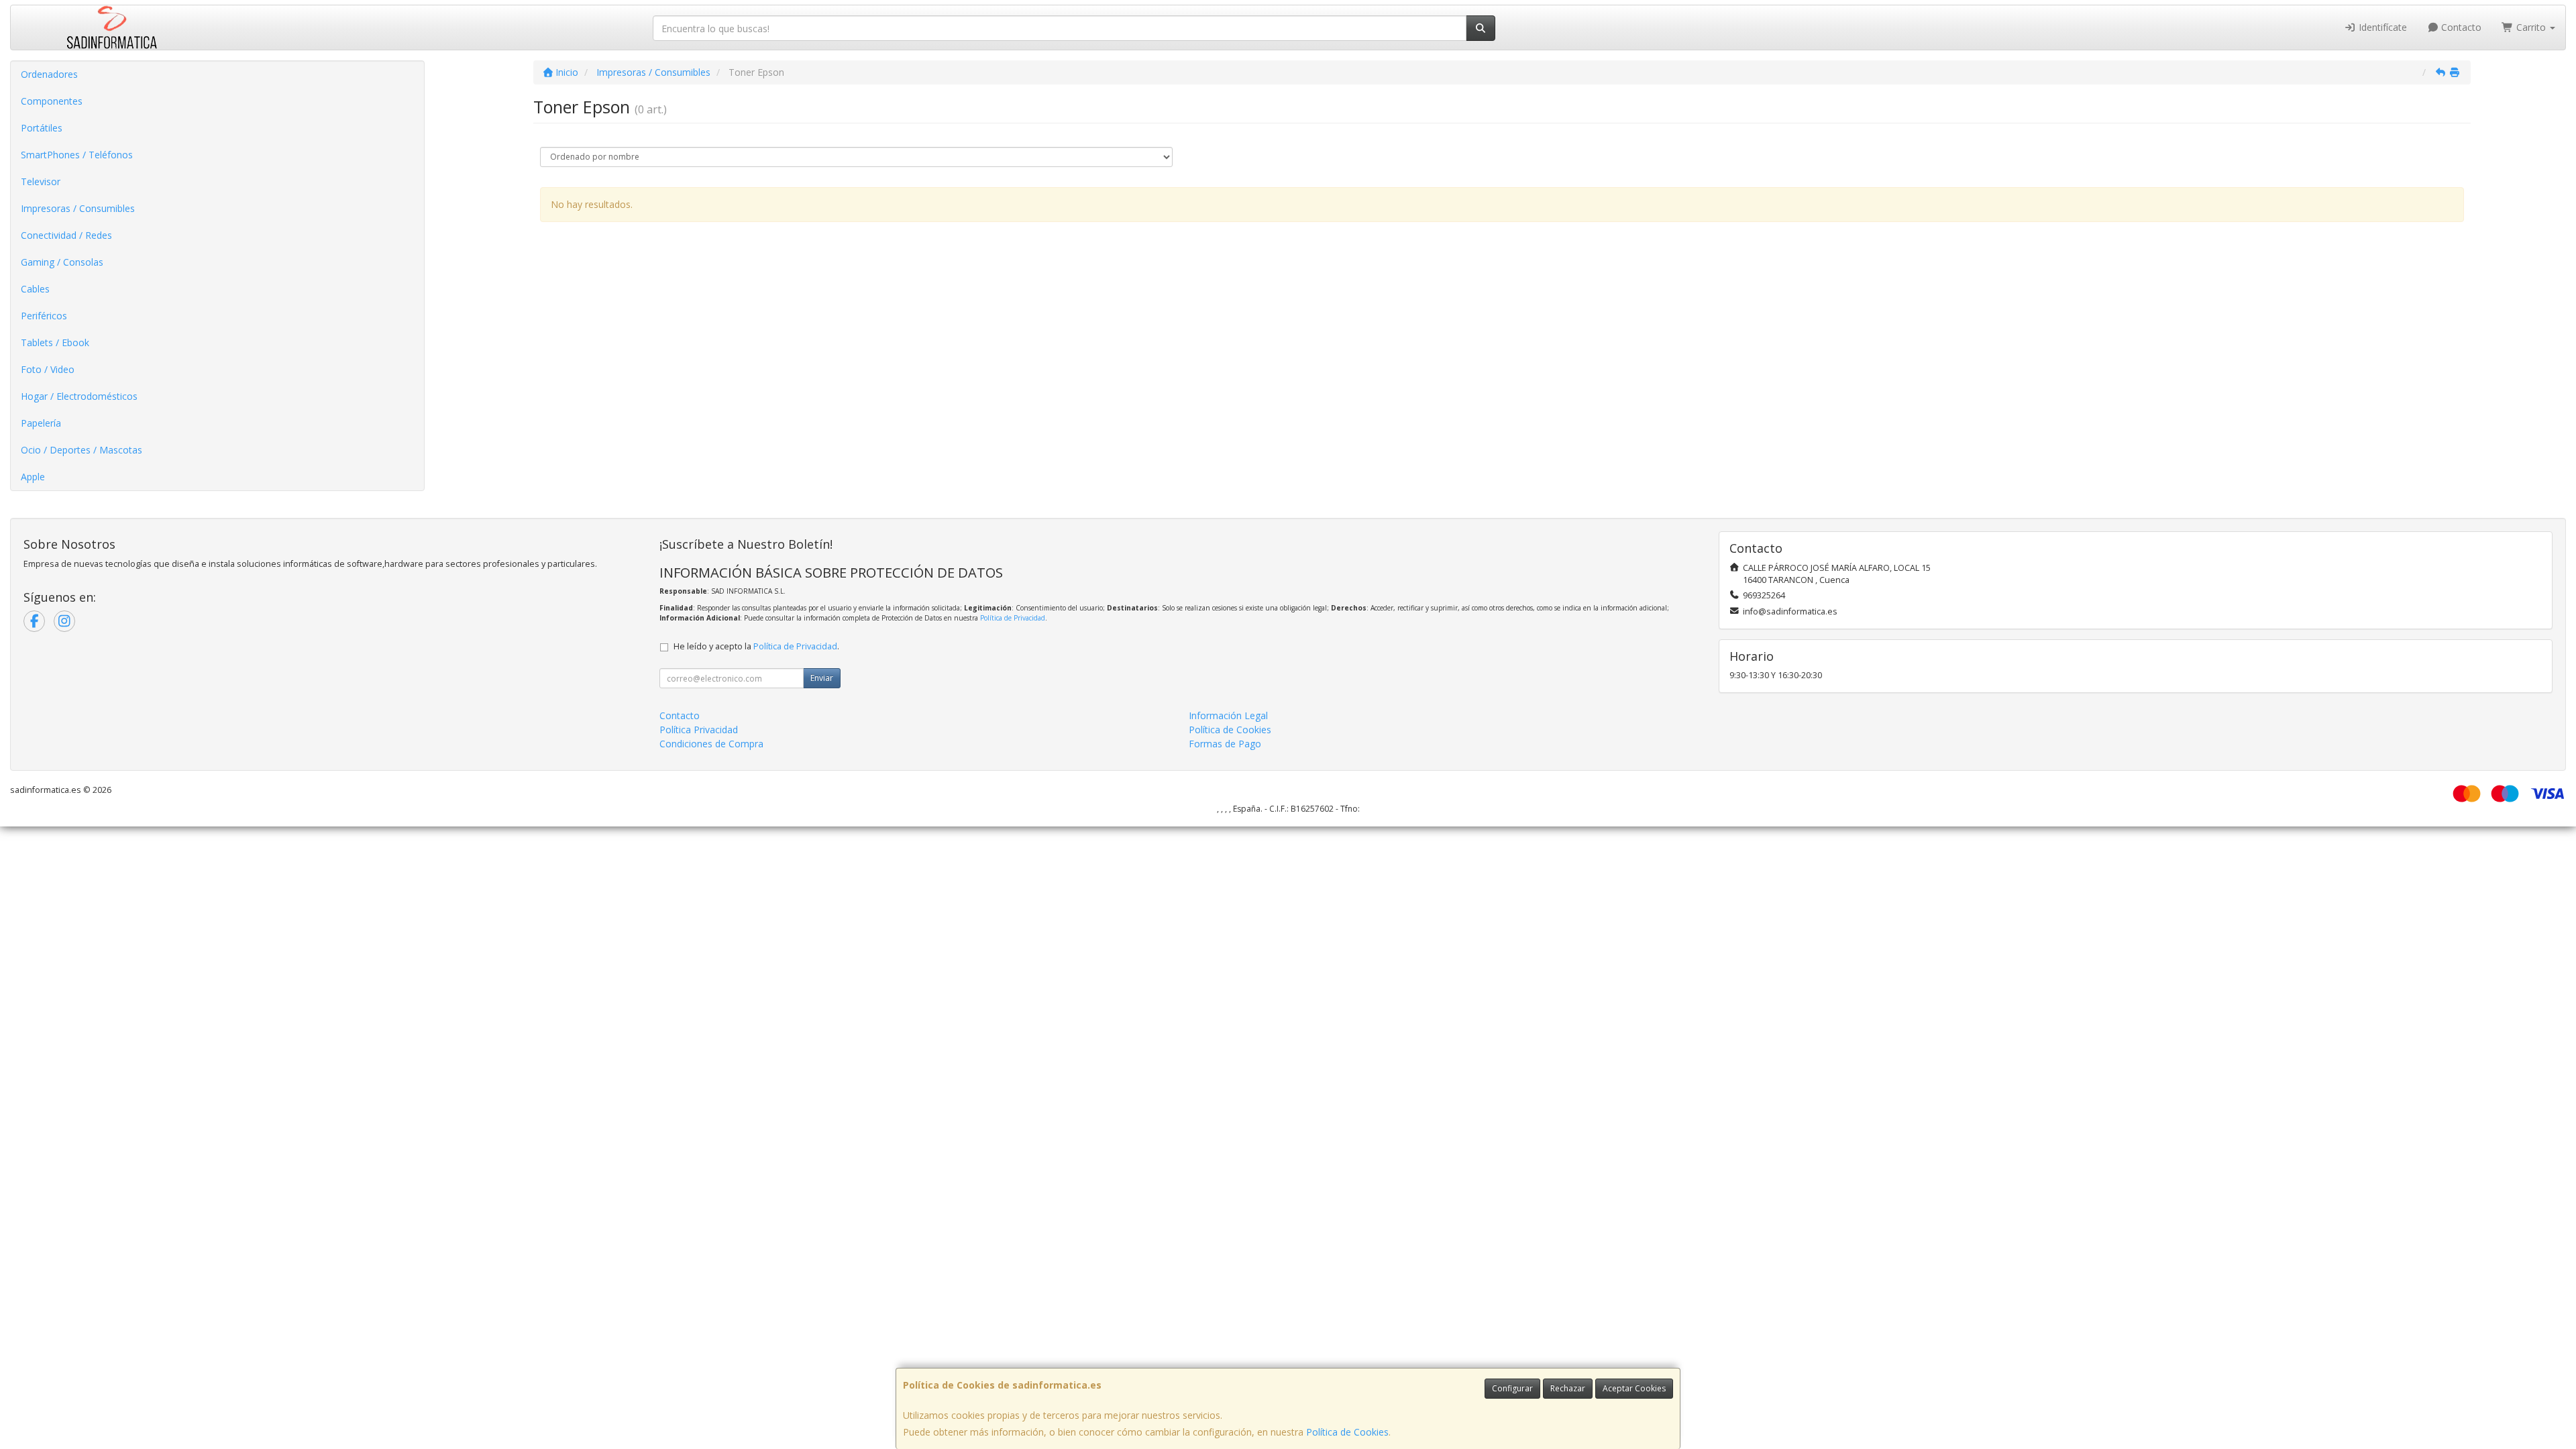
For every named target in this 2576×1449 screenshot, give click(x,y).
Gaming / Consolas (62, 262)
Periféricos (44, 316)
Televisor (41, 181)
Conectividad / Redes (66, 235)
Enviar (822, 678)
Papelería (41, 423)
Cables (35, 289)
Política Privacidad (699, 730)
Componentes (52, 101)
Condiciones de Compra (711, 744)
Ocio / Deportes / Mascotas (82, 450)
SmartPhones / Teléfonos (77, 155)
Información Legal (1228, 715)
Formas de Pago (1225, 744)
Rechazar (1568, 1388)
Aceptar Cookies (1634, 1388)
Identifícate (2381, 27)
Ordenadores (49, 74)
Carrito (2531, 27)
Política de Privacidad (1013, 618)
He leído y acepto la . (756, 646)
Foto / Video (48, 369)
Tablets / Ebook (55, 342)
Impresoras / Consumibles (78, 208)
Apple (33, 477)
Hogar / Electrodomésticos (79, 396)
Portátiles (42, 128)
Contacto (2460, 27)
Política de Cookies (1347, 1432)
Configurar (1512, 1388)
